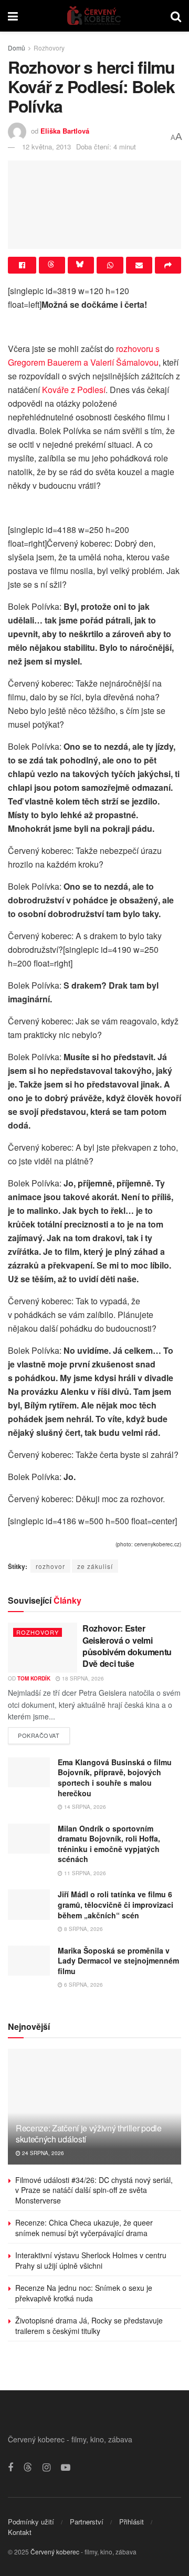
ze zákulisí (95, 1566)
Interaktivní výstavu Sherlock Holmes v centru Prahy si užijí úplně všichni (91, 2260)
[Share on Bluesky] (81, 265)
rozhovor (50, 1566)
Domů (17, 48)
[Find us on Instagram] (46, 2468)
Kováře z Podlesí (74, 390)
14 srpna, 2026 (84, 1807)
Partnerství (87, 2522)
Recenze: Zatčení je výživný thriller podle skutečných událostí (89, 2134)
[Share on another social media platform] (168, 265)
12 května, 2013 (46, 147)
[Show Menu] (13, 16)
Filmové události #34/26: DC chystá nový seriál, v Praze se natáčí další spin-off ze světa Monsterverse (94, 2190)
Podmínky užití (31, 2522)
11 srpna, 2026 (84, 1873)
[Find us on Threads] (28, 2467)
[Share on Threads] (52, 265)
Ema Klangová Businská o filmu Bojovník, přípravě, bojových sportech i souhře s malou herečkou (115, 1778)
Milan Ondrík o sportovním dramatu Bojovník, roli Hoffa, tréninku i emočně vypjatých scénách (109, 1844)
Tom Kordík (34, 1678)
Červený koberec (55, 2552)
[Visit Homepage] (94, 16)
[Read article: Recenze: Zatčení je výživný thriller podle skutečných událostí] (94, 2111)
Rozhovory (49, 48)
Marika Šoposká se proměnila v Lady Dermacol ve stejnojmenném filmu (118, 1961)
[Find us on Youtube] (66, 2468)
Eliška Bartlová (65, 131)
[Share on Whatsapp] (110, 265)
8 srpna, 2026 (83, 1929)
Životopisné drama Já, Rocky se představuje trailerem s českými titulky (89, 2326)
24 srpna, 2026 (42, 2153)
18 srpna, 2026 (82, 1678)
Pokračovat (44, 1733)
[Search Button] (176, 16)
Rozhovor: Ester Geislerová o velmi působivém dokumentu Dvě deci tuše (127, 1646)
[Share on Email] (139, 265)
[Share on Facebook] (22, 265)
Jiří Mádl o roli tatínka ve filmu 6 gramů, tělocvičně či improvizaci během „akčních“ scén (115, 1904)
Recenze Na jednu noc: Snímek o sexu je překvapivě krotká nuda (84, 2293)
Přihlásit (132, 2522)
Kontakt (20, 2532)
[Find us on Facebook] (10, 2468)
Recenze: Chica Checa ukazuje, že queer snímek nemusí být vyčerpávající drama (84, 2228)
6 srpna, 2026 (83, 1985)
